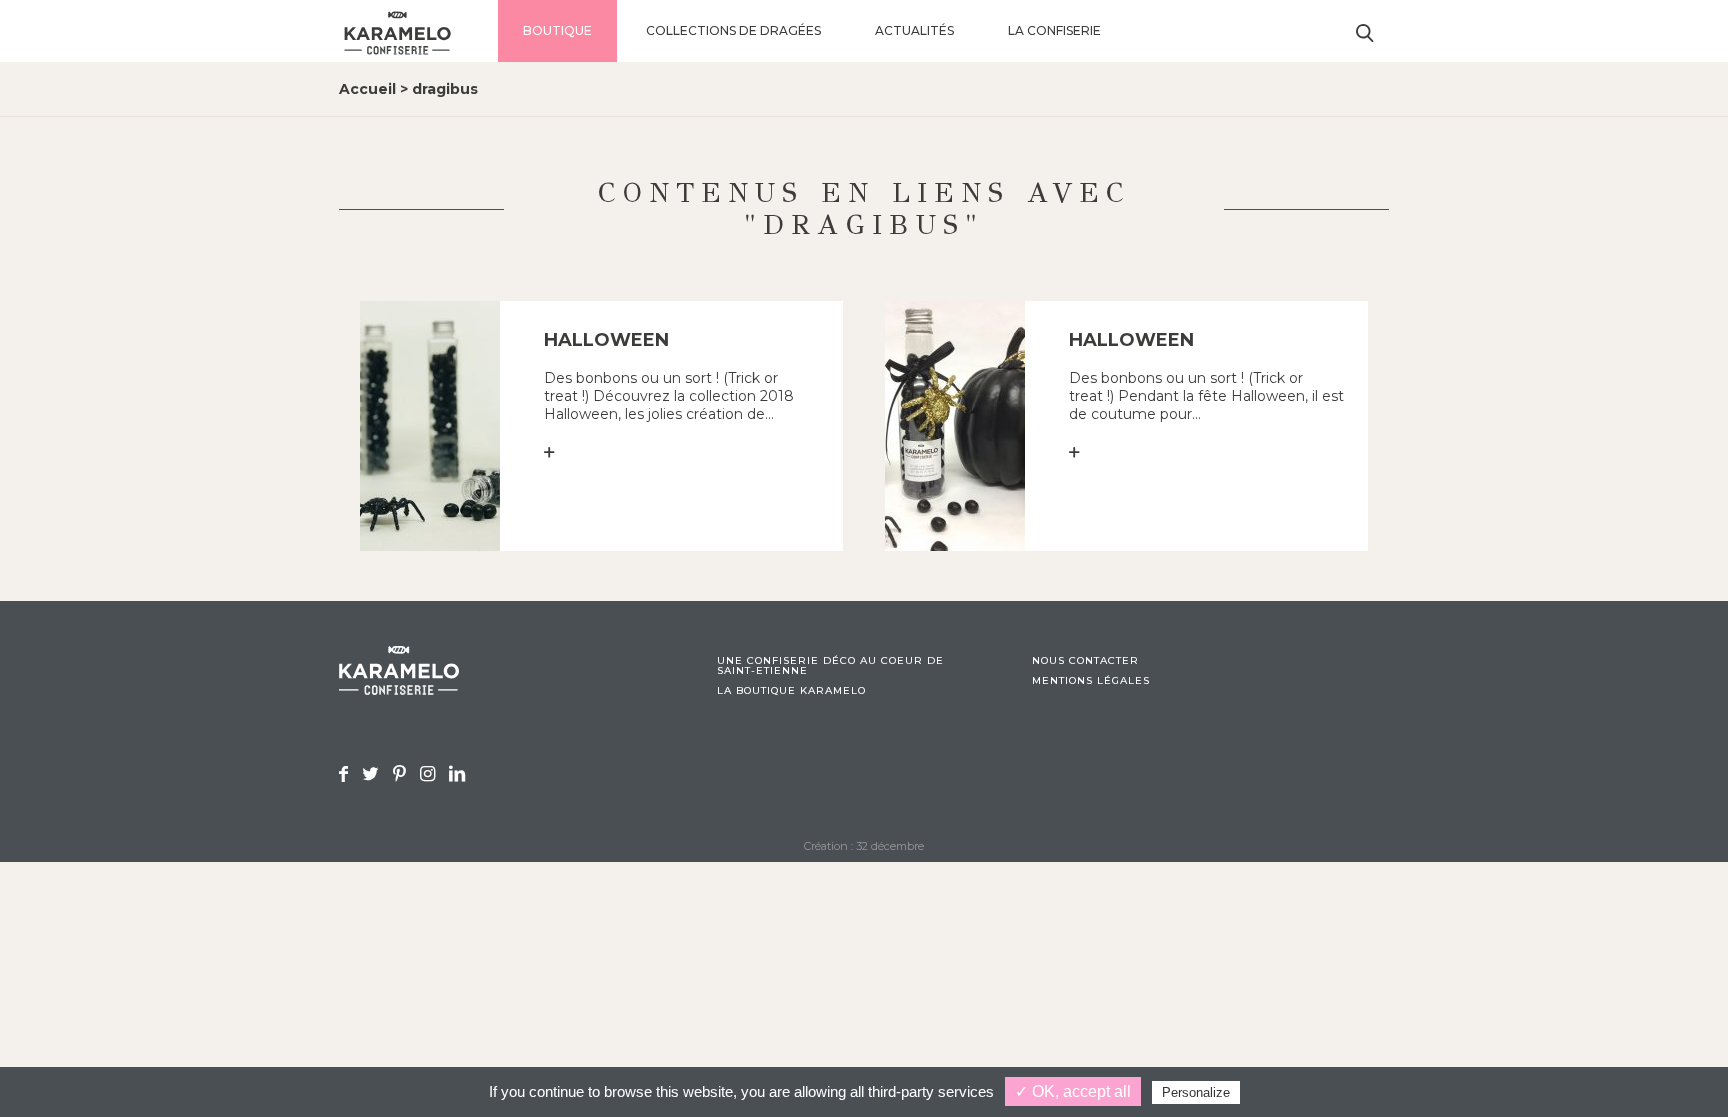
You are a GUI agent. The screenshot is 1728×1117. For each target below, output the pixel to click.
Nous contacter (1085, 661)
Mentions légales (1091, 681)
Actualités (914, 30)
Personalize (1196, 1092)
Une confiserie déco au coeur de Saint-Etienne (830, 666)
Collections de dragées (733, 30)
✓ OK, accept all (1073, 1091)
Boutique (557, 30)
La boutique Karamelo (791, 691)
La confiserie (1054, 30)
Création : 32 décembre (864, 846)
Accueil (367, 89)
